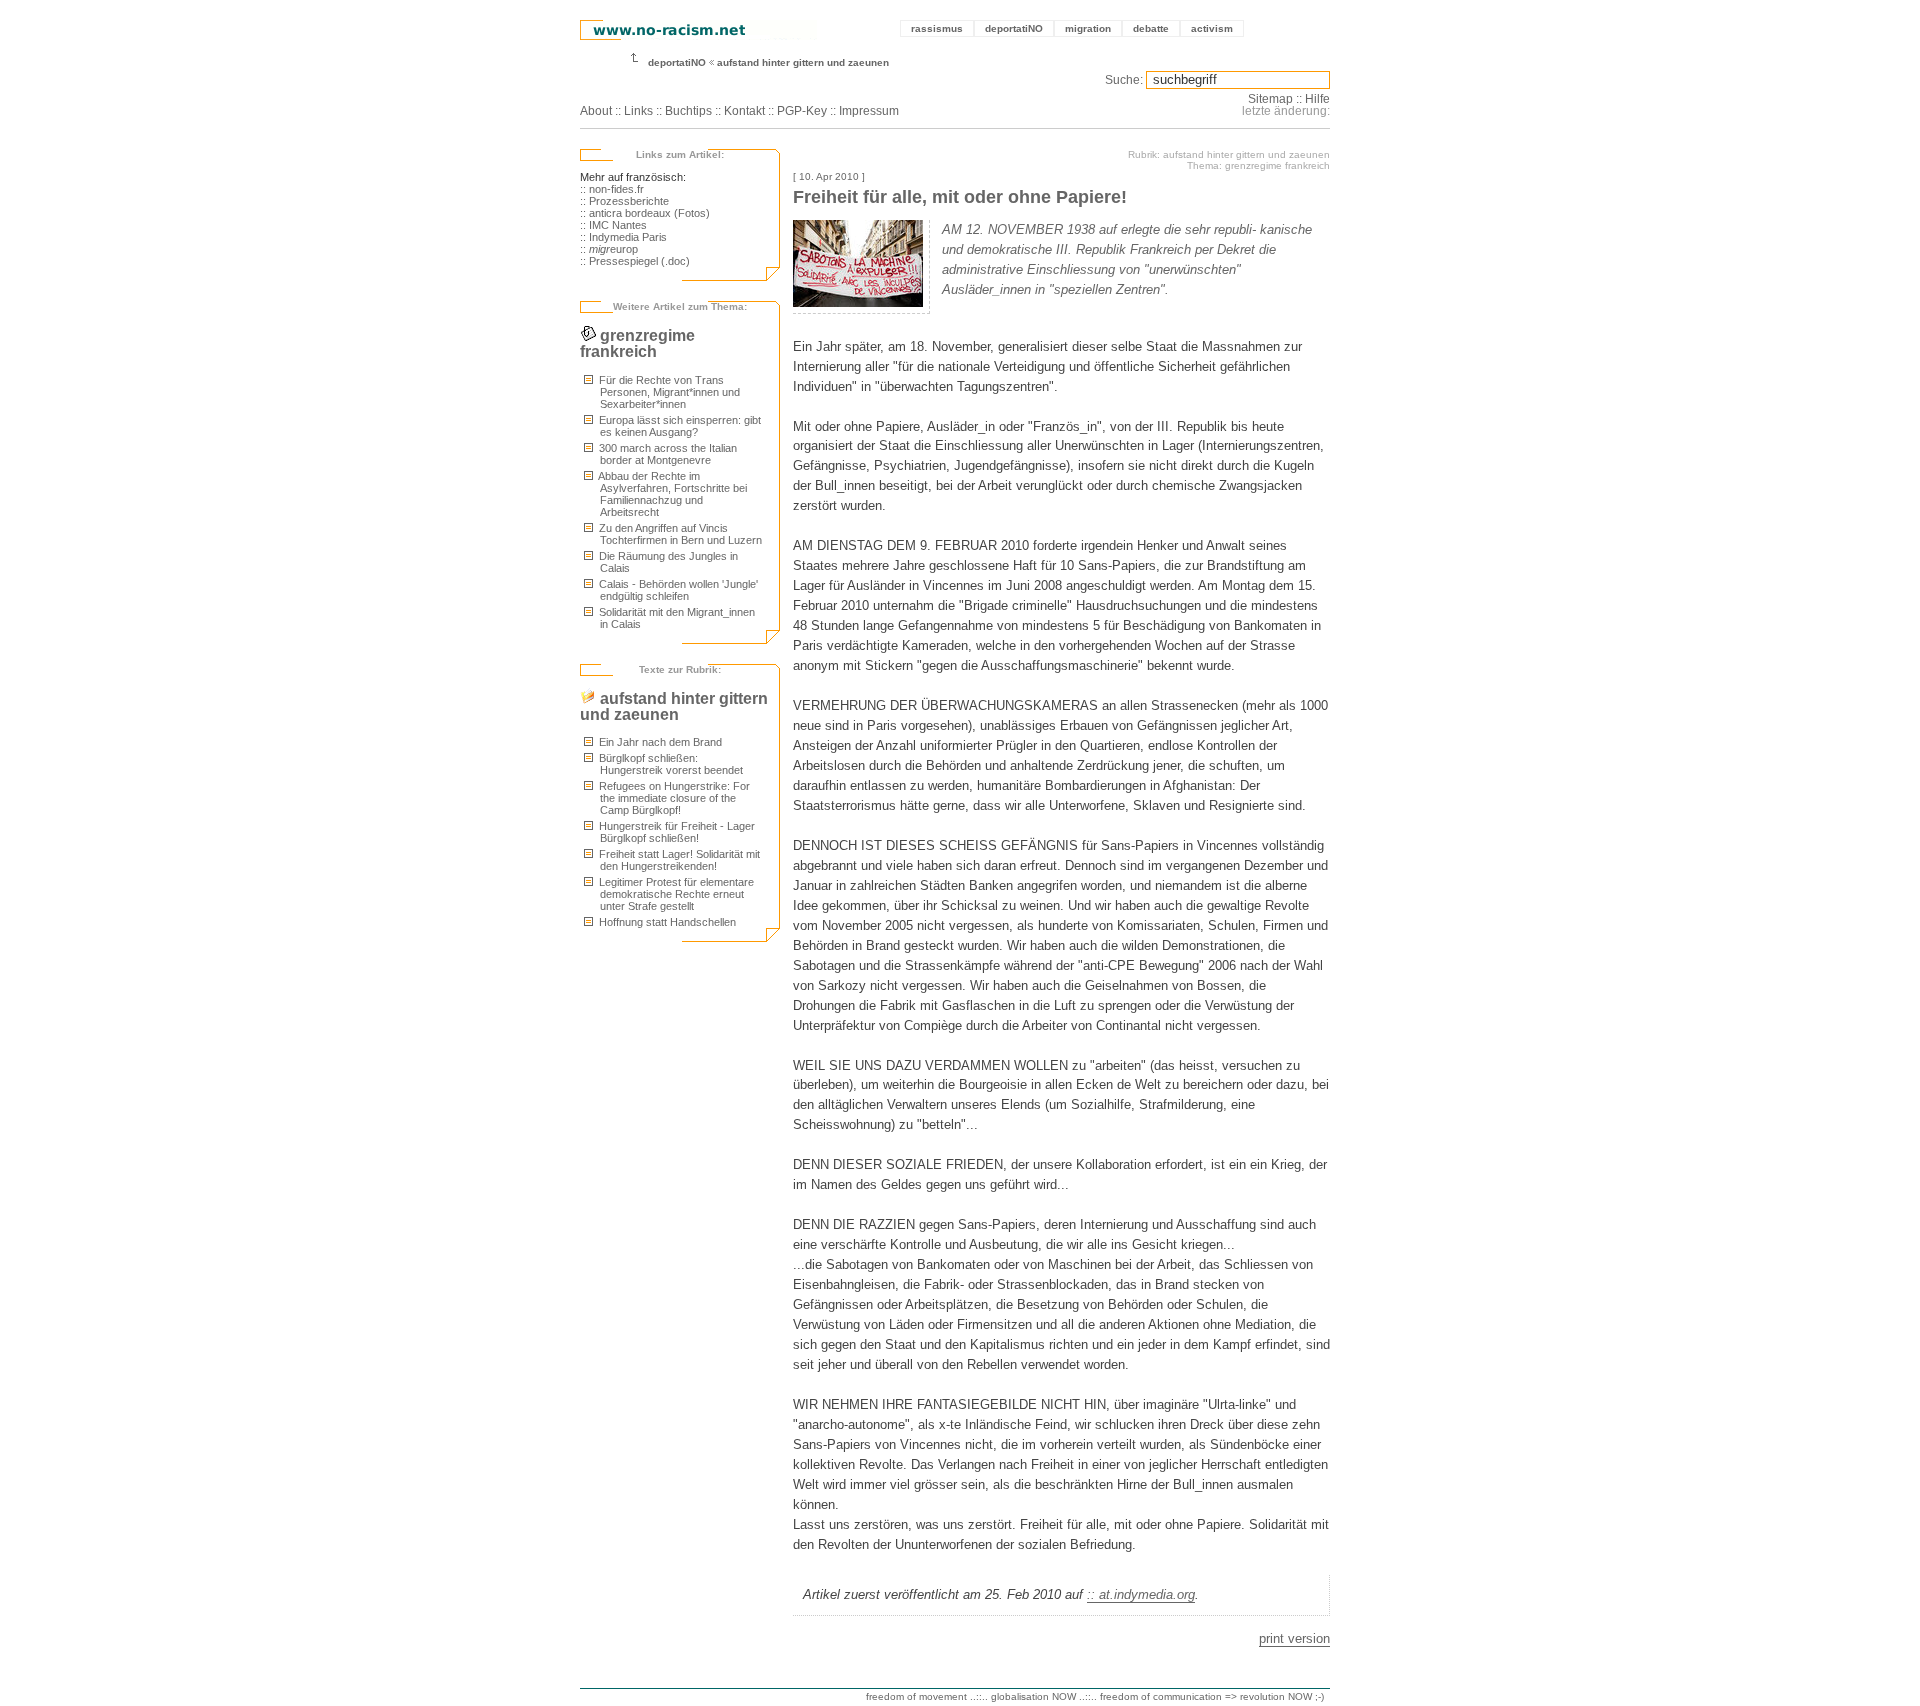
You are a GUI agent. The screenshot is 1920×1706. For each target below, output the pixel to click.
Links (638, 111)
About (596, 111)
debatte (1151, 28)
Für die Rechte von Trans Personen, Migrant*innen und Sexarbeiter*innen (668, 392)
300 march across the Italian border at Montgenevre (666, 454)
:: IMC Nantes (613, 225)
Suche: (1124, 80)
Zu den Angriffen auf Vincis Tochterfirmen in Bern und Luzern (679, 534)
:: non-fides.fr (612, 189)
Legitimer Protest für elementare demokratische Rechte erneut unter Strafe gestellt (675, 894)
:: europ (609, 249)
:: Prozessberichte (624, 201)
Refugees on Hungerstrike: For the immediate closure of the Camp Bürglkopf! (673, 798)
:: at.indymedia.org (1141, 1594)
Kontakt (744, 111)
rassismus (937, 28)
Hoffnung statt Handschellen (666, 922)
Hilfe (1317, 99)
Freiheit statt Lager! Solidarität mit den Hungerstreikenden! (678, 860)
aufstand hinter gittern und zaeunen (803, 62)
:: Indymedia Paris (623, 237)
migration (1088, 28)
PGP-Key (802, 111)
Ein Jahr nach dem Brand (659, 742)
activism (1212, 28)
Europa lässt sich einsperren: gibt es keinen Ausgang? (678, 426)
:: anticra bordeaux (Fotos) (645, 213)
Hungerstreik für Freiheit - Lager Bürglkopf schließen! (675, 832)
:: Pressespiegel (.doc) (635, 261)
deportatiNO (1014, 28)
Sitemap (1270, 99)
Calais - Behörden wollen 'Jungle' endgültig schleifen (677, 590)
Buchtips (688, 111)
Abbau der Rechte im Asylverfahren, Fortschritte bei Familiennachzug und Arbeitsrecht (671, 494)
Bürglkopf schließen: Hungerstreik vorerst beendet (669, 764)
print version (1294, 1638)
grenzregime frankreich (637, 343)
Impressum (869, 111)
